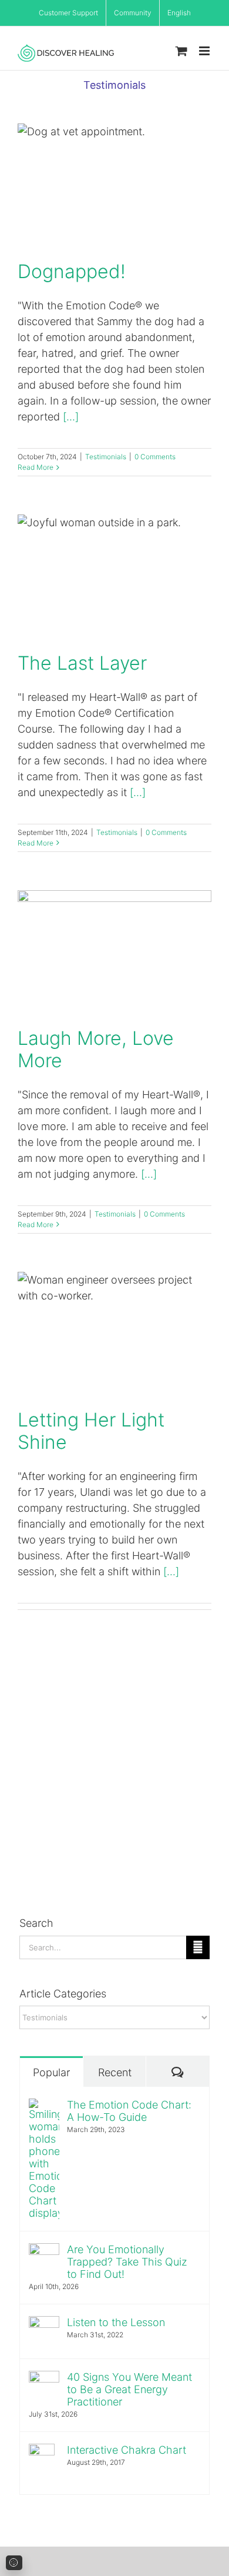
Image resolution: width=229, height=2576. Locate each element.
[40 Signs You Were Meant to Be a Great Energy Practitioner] (44, 2379)
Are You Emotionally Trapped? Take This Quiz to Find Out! (127, 2262)
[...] (71, 417)
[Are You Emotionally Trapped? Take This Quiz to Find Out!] (44, 2251)
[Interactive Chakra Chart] (42, 2452)
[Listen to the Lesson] (44, 2324)
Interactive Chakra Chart (127, 2450)
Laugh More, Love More (114, 951)
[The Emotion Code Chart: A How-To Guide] (44, 2106)
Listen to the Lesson (116, 2322)
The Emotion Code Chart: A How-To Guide (129, 2111)
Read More (36, 467)
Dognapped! (114, 184)
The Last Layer (114, 576)
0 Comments (155, 457)
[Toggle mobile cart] (181, 51)
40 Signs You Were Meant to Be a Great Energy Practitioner (129, 2389)
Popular (51, 2072)
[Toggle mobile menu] (205, 51)
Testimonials (106, 457)
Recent (115, 2072)
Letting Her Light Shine (114, 1333)
